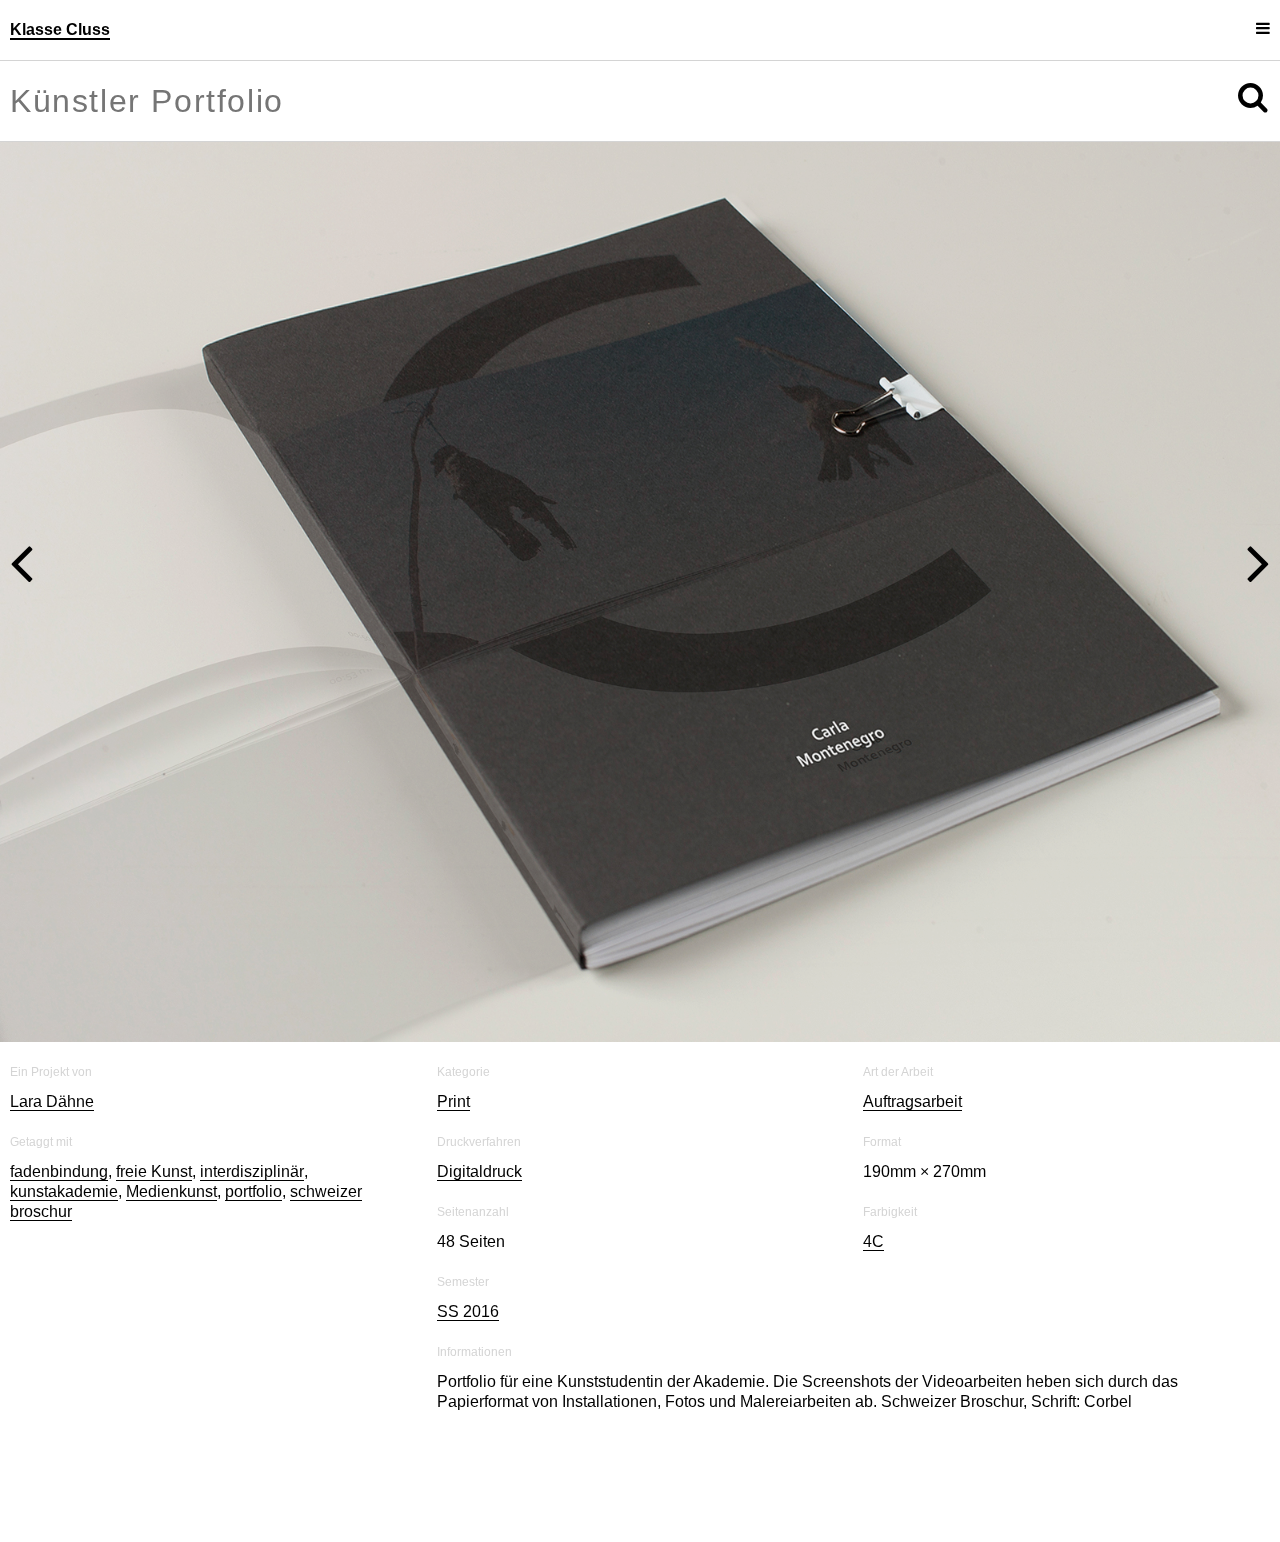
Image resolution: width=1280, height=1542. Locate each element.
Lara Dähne (52, 1101)
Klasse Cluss (60, 29)
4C (873, 1241)
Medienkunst (171, 1191)
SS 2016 (468, 1311)
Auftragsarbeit (912, 1101)
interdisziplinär (252, 1171)
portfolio (253, 1191)
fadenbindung (59, 1171)
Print (453, 1101)
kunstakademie (64, 1191)
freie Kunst (154, 1171)
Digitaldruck (479, 1171)
